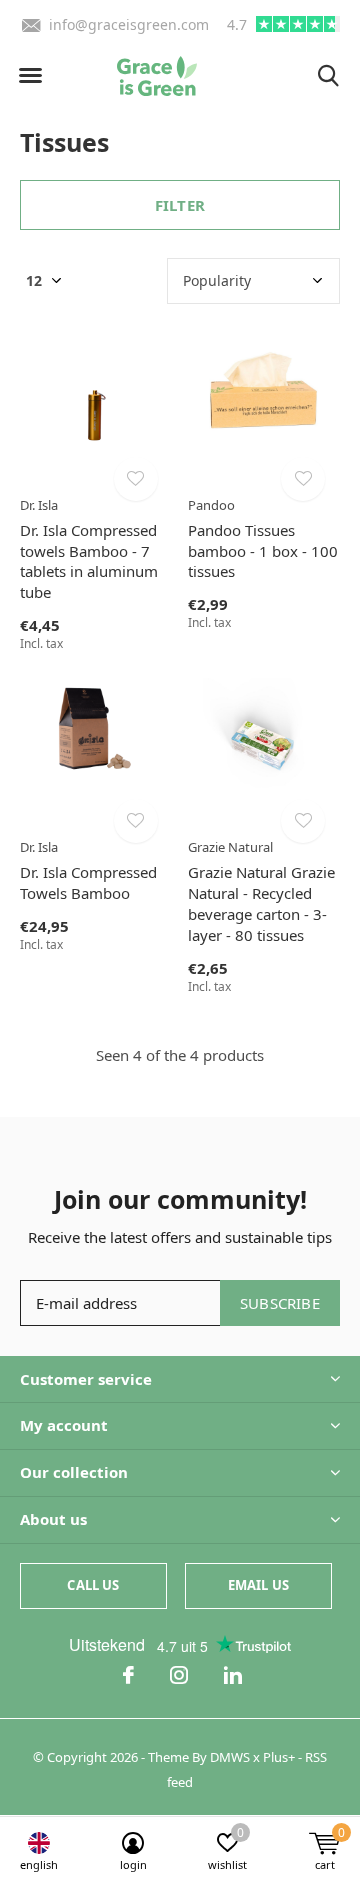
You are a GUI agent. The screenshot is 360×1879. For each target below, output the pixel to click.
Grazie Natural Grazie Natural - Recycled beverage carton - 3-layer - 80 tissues (261, 903)
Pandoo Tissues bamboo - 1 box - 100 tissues (263, 551)
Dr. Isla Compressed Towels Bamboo (88, 882)
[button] (30, 76)
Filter (180, 205)
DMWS (230, 1757)
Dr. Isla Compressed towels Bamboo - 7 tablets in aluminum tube (89, 561)
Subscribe (280, 1303)
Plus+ (279, 1757)
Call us (93, 1585)
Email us (258, 1585)
